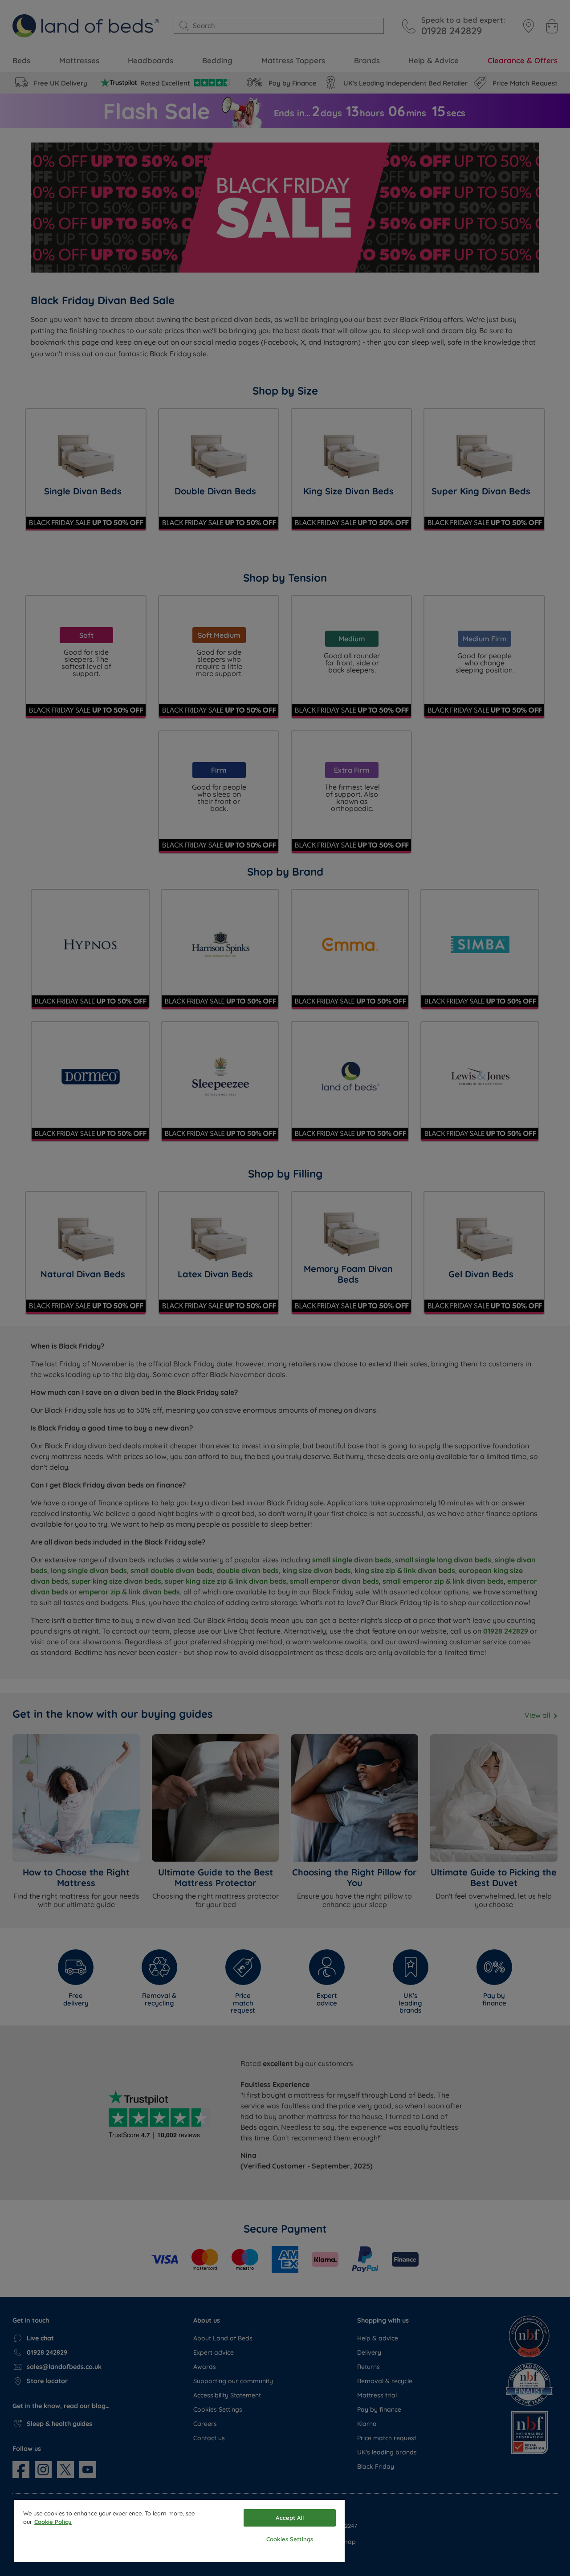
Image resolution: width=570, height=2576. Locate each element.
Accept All (289, 2518)
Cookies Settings (290, 2539)
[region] (179, 2531)
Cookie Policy (53, 2522)
